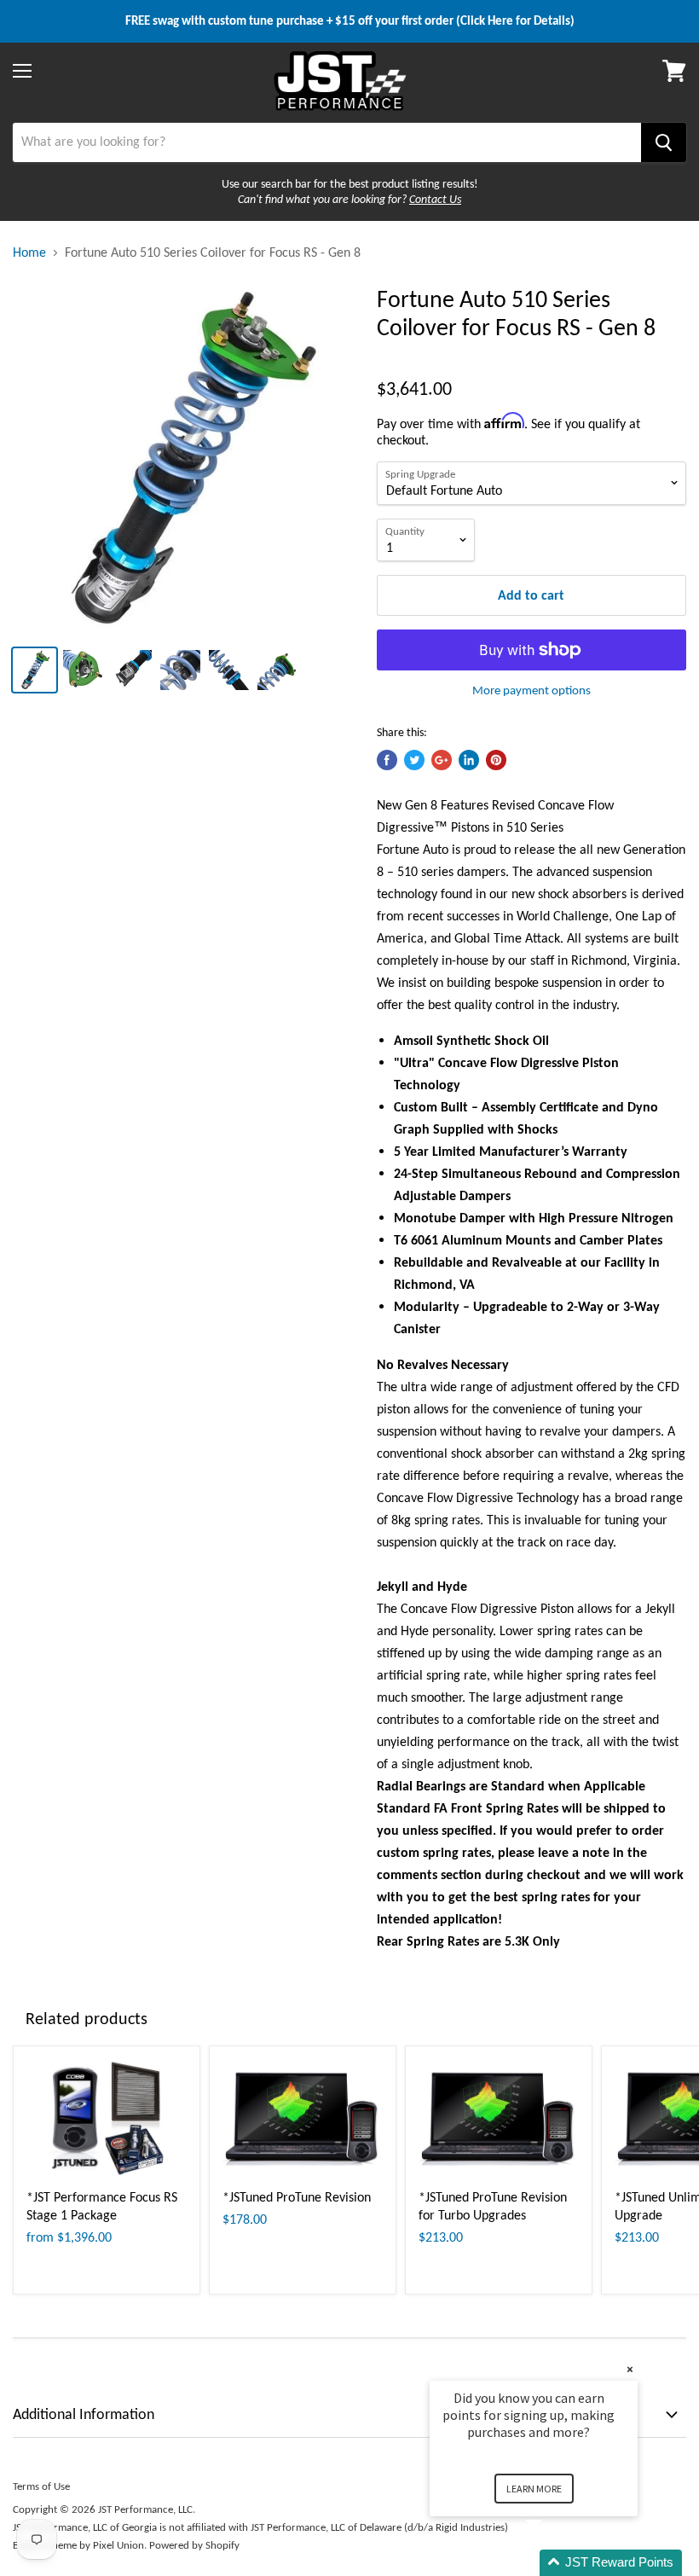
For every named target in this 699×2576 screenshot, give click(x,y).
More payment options (531, 690)
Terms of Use (41, 2486)
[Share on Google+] (442, 760)
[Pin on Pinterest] (496, 760)
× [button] (630, 2369)
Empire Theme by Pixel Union (78, 2545)
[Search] (664, 142)
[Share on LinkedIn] (469, 760)
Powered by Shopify (194, 2545)
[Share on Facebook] (387, 760)
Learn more (534, 2489)
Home (29, 252)
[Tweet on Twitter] (414, 760)
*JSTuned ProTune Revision (297, 2197)
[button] (554, 2563)
